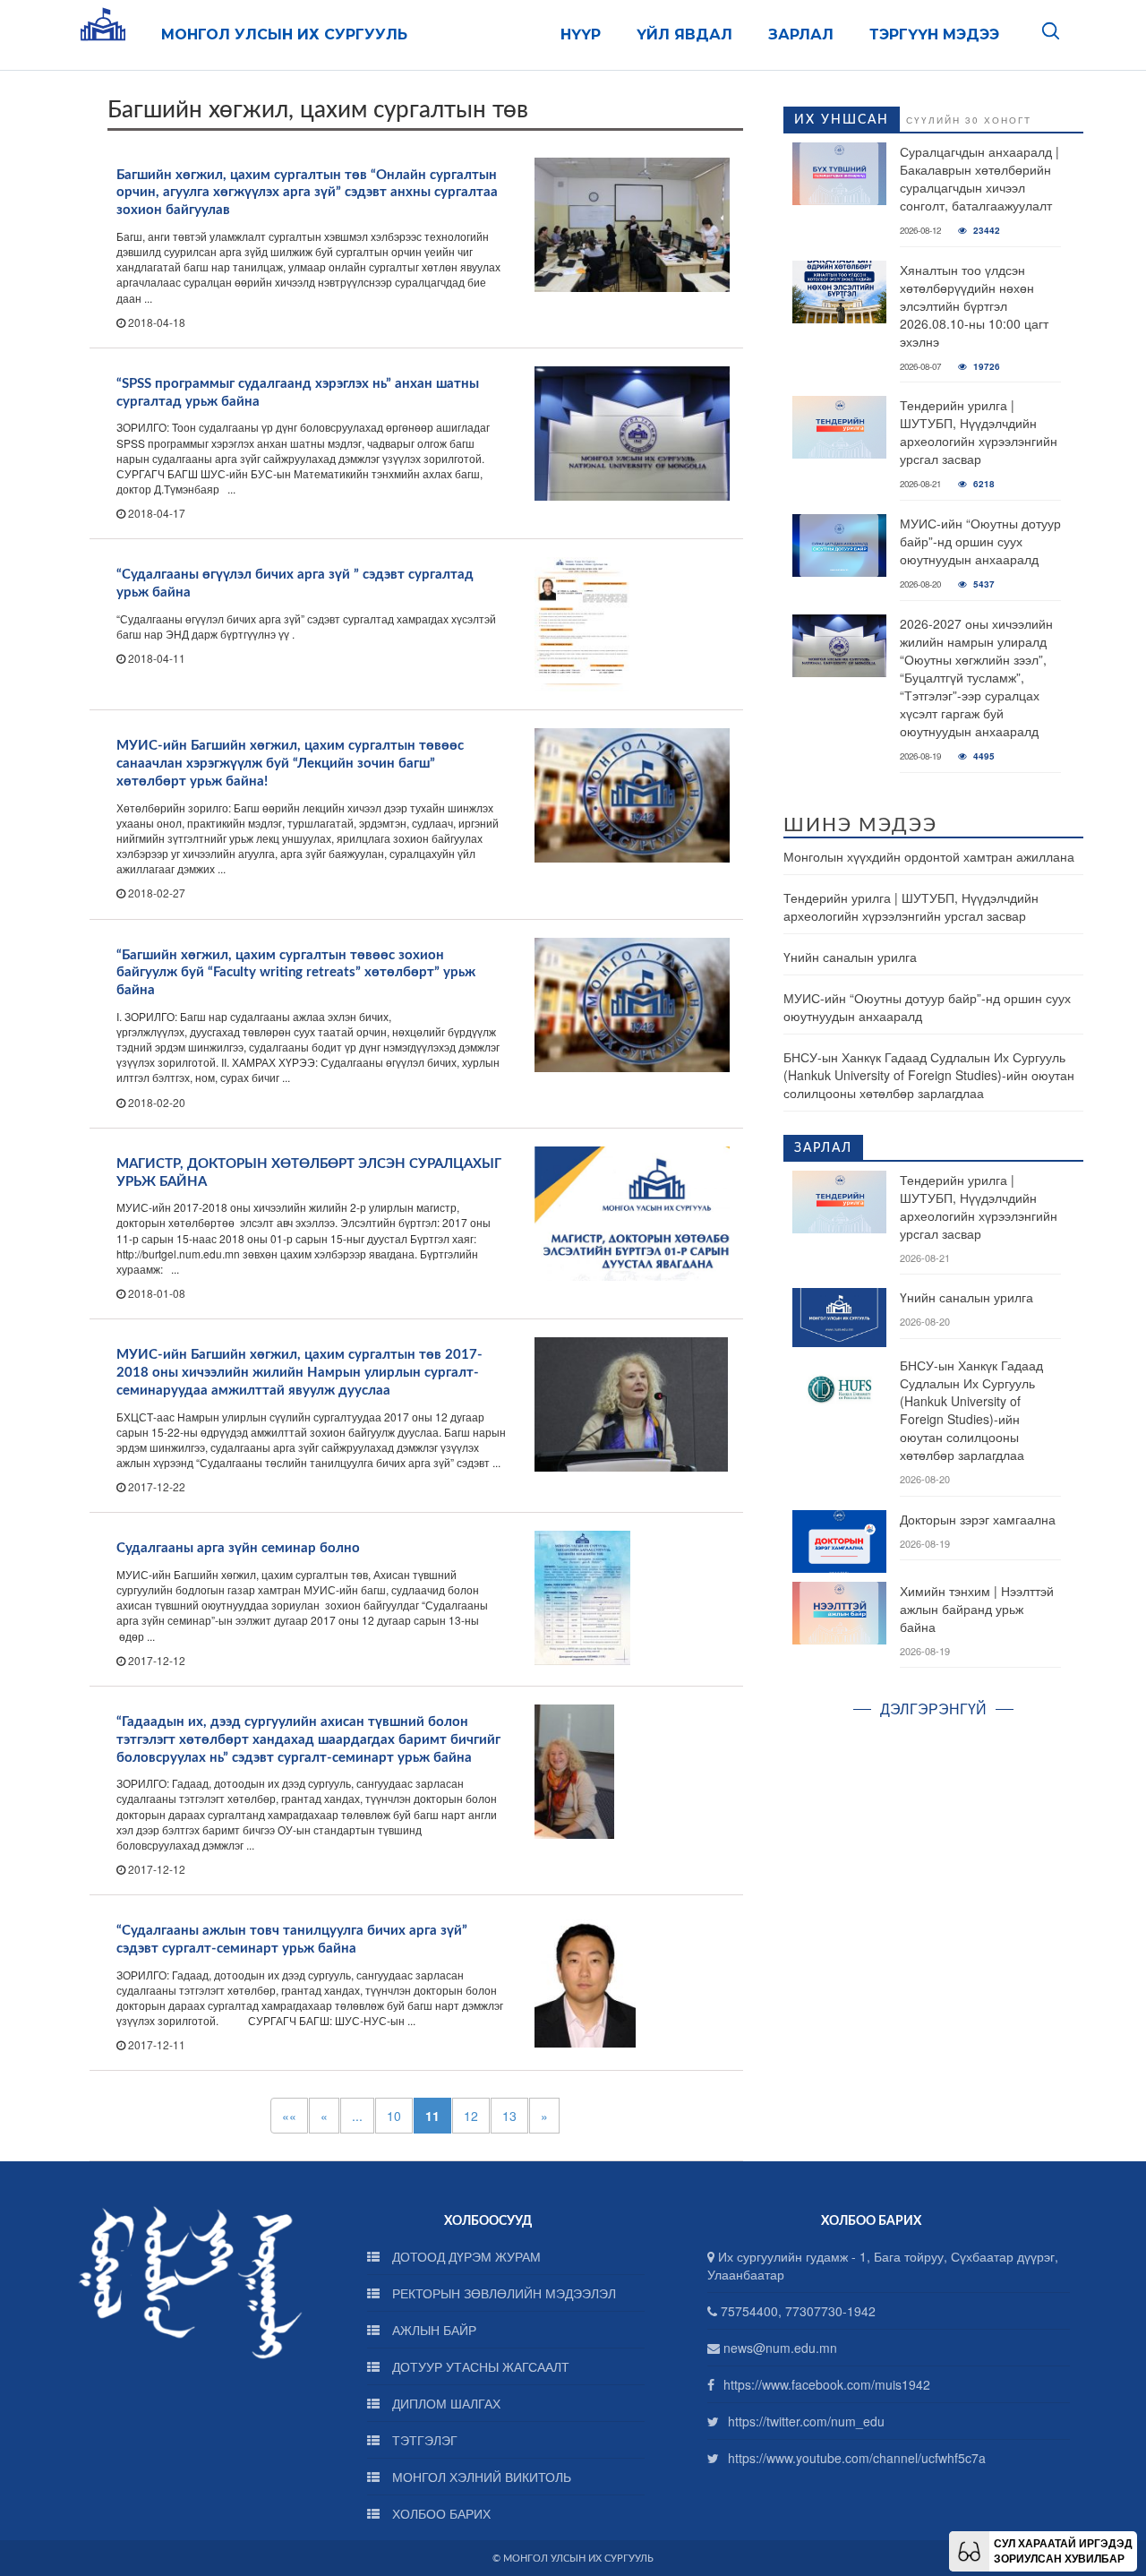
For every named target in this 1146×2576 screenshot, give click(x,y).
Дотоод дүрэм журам (465, 2256)
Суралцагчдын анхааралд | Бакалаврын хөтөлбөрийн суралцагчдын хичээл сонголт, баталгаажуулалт (979, 178)
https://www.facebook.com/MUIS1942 (827, 2384)
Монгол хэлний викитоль (480, 2477)
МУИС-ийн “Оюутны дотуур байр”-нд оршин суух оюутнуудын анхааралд (980, 541)
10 (394, 2116)
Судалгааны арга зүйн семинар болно (238, 1548)
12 (471, 2116)
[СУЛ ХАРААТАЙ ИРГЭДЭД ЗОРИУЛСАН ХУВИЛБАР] (969, 2549)
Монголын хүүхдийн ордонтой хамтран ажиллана (929, 856)
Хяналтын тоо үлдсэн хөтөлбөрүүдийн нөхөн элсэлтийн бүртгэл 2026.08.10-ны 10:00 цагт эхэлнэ (974, 305)
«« (289, 2116)
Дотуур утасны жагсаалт (479, 2366)
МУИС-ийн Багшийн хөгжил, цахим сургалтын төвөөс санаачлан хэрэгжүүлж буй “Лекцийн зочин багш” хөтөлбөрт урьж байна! (290, 764)
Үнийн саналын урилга (850, 957)
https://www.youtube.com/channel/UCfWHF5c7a (857, 2458)
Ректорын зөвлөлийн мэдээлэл (502, 2293)
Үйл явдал (684, 34)
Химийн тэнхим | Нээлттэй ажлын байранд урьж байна (977, 1609)
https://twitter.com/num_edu (806, 2421)
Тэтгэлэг (423, 2440)
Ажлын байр (432, 2330)
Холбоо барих (440, 2513)
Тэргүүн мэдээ (934, 34)
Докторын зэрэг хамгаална (978, 1519)
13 (509, 2116)
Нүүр (581, 34)
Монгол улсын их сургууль (284, 34)
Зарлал (801, 34)
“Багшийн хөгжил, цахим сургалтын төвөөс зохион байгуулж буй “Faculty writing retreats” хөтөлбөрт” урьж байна (296, 973)
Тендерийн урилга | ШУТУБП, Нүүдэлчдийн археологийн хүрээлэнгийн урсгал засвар (979, 432)
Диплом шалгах (445, 2403)
